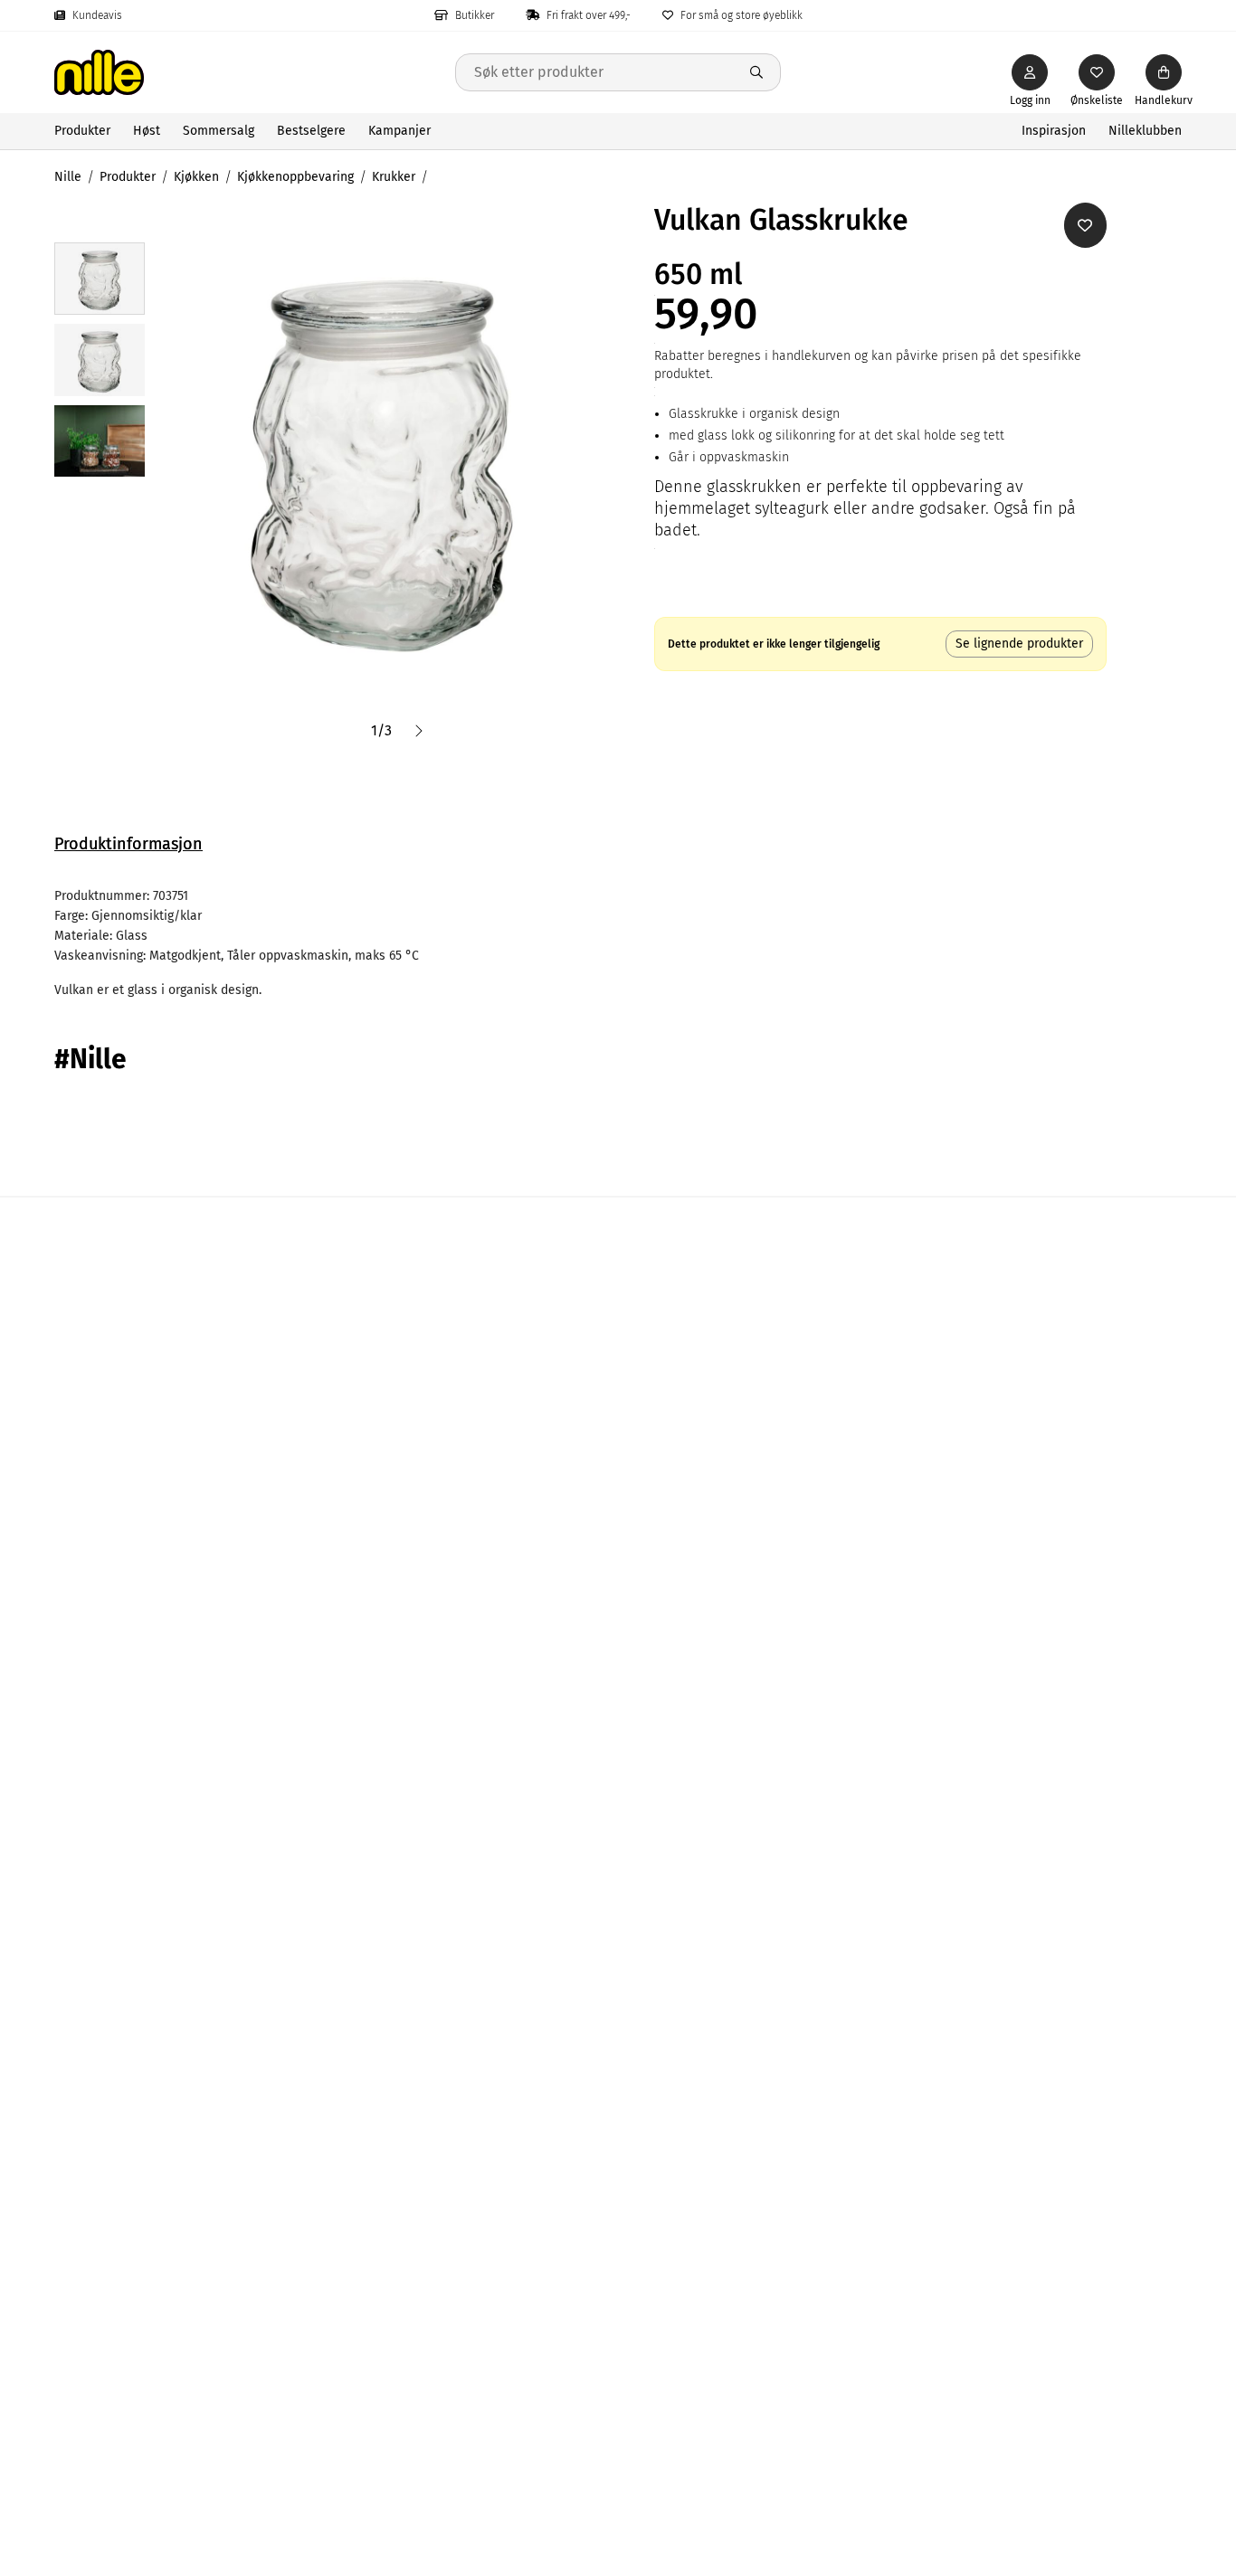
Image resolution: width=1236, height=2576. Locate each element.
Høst (147, 131)
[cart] (1164, 72)
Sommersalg (219, 131)
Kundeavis (97, 15)
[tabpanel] (618, 943)
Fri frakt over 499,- (589, 15)
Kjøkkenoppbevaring (295, 177)
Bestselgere (311, 131)
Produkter (82, 131)
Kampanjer (399, 131)
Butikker (475, 15)
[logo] (255, 72)
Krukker (394, 177)
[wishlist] (1097, 72)
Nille (68, 177)
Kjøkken (196, 177)
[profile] (1030, 72)
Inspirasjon (1054, 131)
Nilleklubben (1145, 131)
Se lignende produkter (1019, 644)
